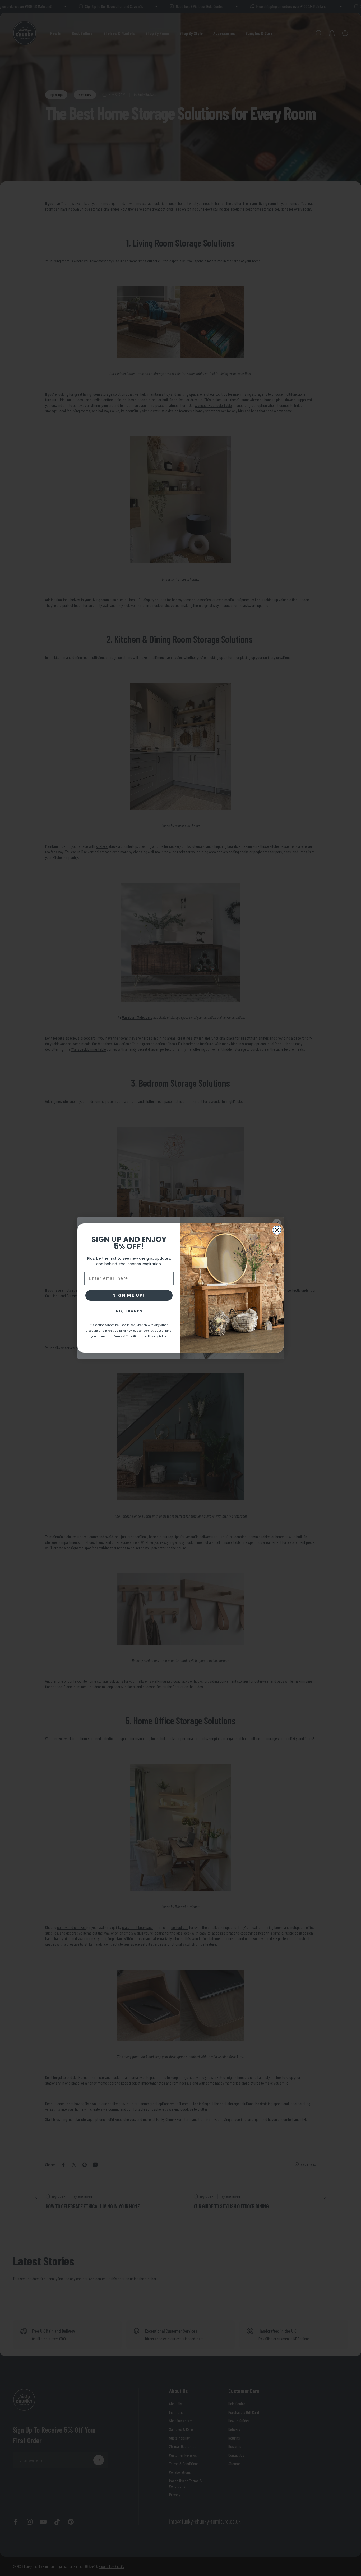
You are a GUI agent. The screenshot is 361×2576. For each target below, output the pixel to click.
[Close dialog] (277, 1230)
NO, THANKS (129, 1311)
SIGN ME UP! (129, 1295)
